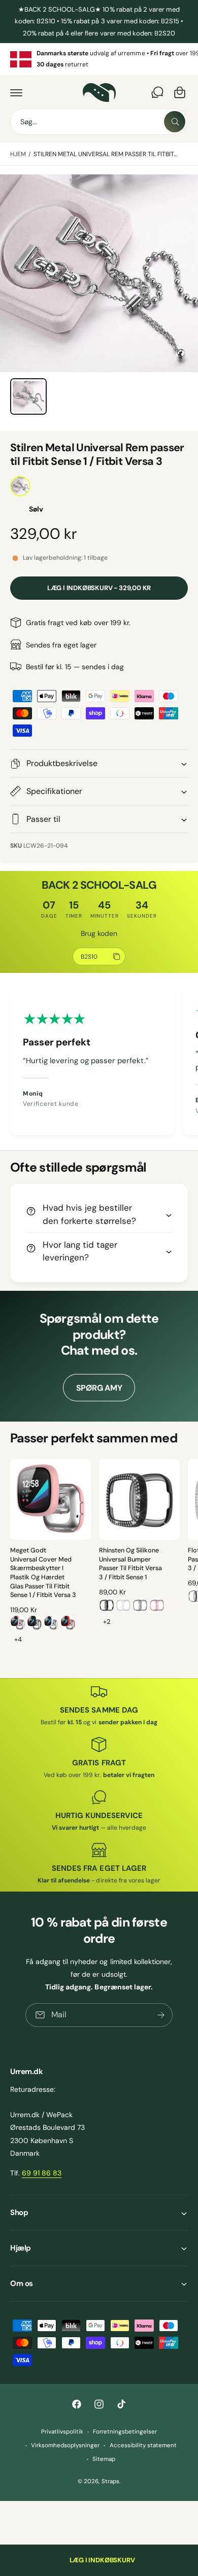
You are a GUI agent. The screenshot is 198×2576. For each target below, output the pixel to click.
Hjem (18, 154)
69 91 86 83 (42, 2173)
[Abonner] (161, 2015)
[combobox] (99, 122)
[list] (99, 59)
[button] (16, 92)
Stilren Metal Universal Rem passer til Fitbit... (105, 154)
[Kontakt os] (157, 92)
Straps (110, 2481)
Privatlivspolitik (62, 2432)
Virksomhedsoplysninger (65, 2445)
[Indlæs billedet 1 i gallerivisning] (28, 396)
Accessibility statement (143, 2445)
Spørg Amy (99, 1388)
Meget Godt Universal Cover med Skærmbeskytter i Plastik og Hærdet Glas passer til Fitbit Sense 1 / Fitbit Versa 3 (43, 1573)
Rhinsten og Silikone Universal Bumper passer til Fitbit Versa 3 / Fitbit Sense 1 (130, 1564)
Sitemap (104, 2459)
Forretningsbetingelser (125, 2432)
